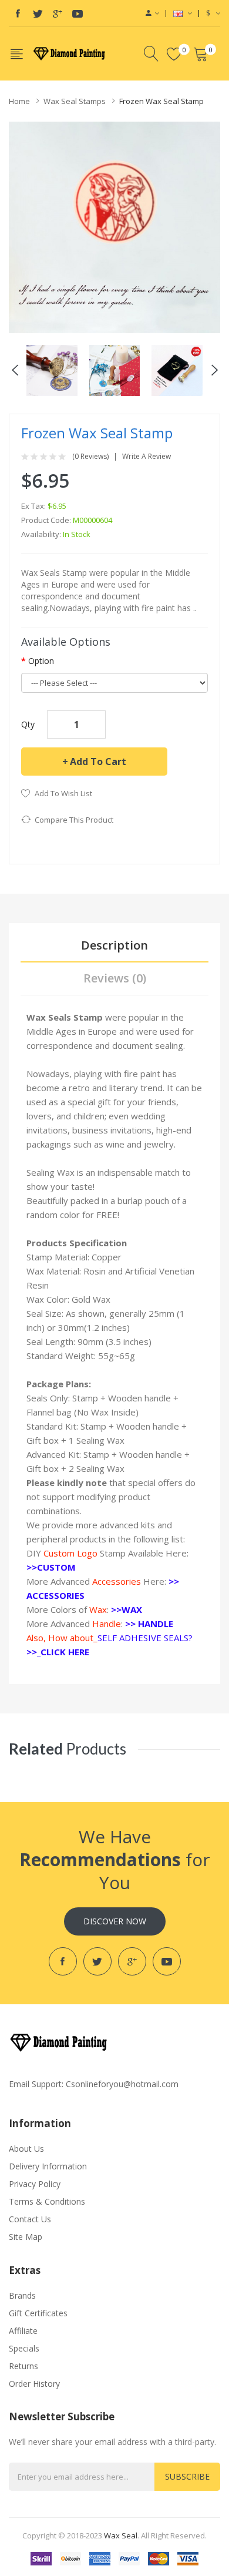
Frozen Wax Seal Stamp (161, 101)
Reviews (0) (115, 978)
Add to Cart (98, 762)
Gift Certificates (38, 2313)
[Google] (58, 14)
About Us (26, 2149)
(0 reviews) (90, 457)
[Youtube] (78, 14)
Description (114, 945)
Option (41, 661)
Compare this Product (74, 820)
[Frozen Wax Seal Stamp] (52, 369)
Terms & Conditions (47, 2201)
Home (19, 101)
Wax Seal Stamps (75, 101)
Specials (24, 2348)
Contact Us (30, 2219)
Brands (22, 2295)
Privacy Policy (35, 2184)
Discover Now (115, 1921)
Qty (28, 724)
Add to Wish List (63, 793)
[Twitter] (38, 14)
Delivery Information (48, 2166)
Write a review (147, 457)
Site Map (26, 2237)
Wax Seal (121, 2535)
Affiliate (23, 2331)
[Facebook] (18, 14)
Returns (23, 2366)
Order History (34, 2384)
